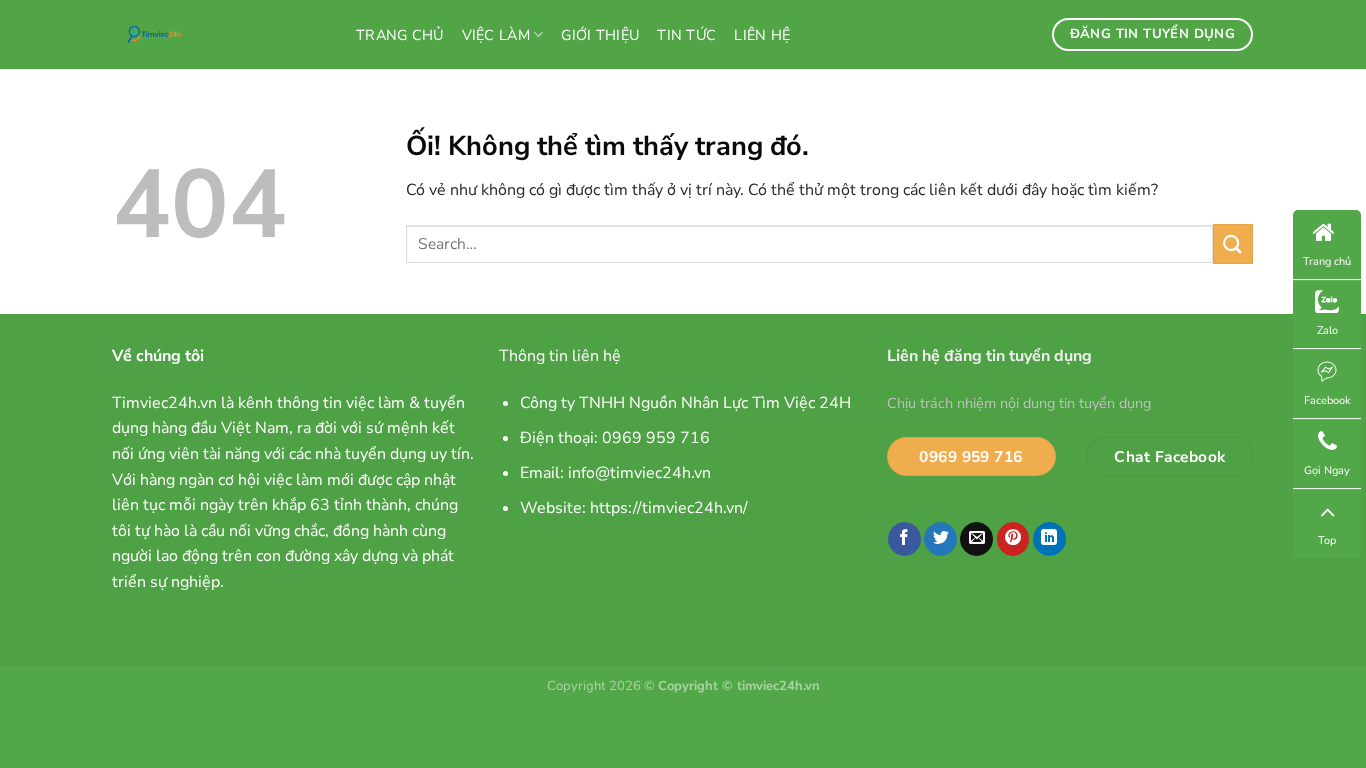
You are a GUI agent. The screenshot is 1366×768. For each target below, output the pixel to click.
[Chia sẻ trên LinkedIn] (1049, 539)
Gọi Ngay (1327, 470)
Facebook (1327, 400)
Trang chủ (400, 35)
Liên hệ (762, 35)
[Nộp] (1233, 243)
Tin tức (686, 35)
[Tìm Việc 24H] (219, 34)
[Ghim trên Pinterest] (1013, 539)
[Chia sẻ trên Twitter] (940, 539)
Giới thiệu (600, 35)
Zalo (1327, 330)
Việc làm (496, 35)
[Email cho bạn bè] (976, 539)
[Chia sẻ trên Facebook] (904, 539)
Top (1327, 540)
